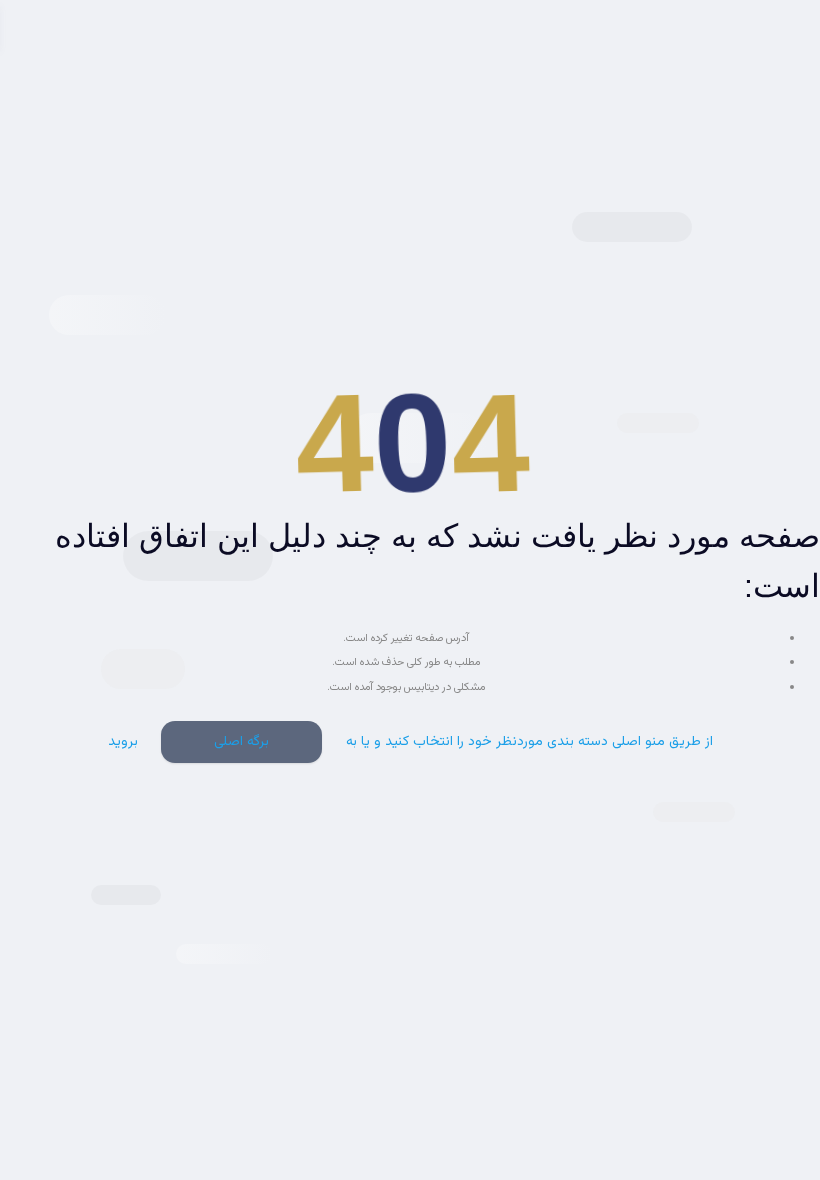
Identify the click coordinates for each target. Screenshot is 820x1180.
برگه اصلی (241, 742)
